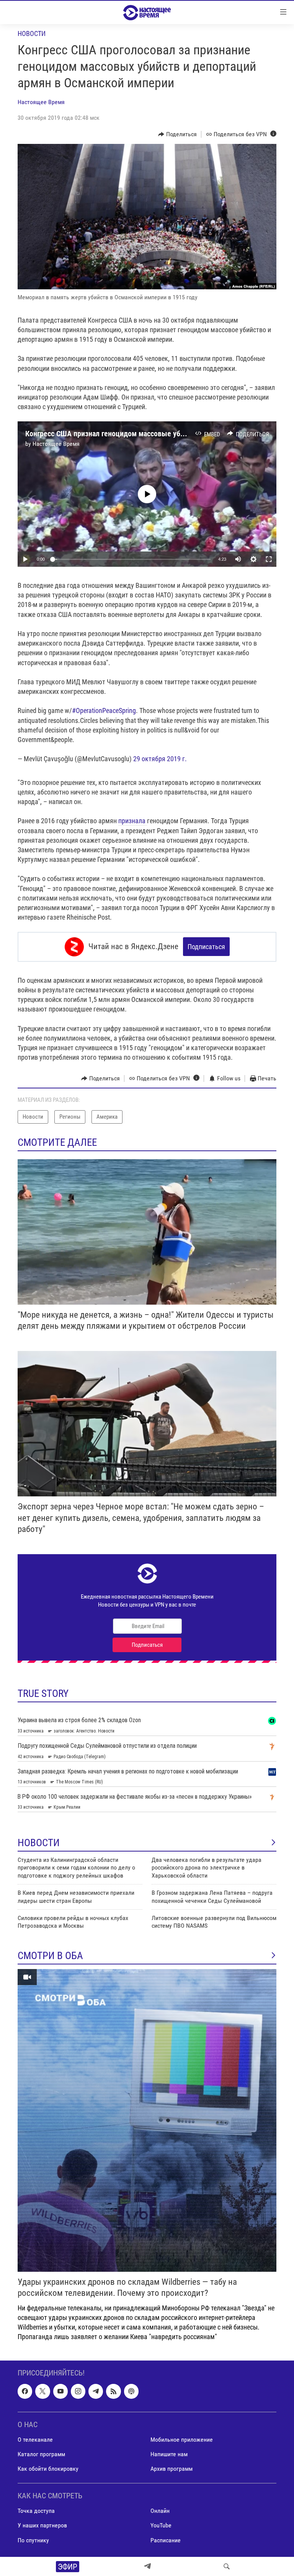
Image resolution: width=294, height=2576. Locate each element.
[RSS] (113, 2391)
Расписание (166, 2540)
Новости (32, 33)
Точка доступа (36, 2511)
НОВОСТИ (39, 1843)
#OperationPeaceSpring (104, 710)
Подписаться (206, 947)
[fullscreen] (269, 559)
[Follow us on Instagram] (78, 2391)
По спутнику (33, 2540)
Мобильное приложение (182, 2439)
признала (133, 821)
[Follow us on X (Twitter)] (42, 2391)
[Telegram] (147, 2566)
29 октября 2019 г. (160, 759)
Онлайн (160, 2511)
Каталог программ (41, 2454)
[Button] (177, 134)
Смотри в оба (50, 1956)
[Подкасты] (131, 2391)
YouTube (161, 2525)
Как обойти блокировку (48, 2469)
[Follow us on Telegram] (96, 2391)
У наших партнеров (42, 2525)
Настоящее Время (41, 102)
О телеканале (35, 2439)
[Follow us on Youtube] (60, 2391)
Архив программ (171, 2469)
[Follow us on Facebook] (25, 2391)
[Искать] (227, 2566)
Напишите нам (169, 2454)
